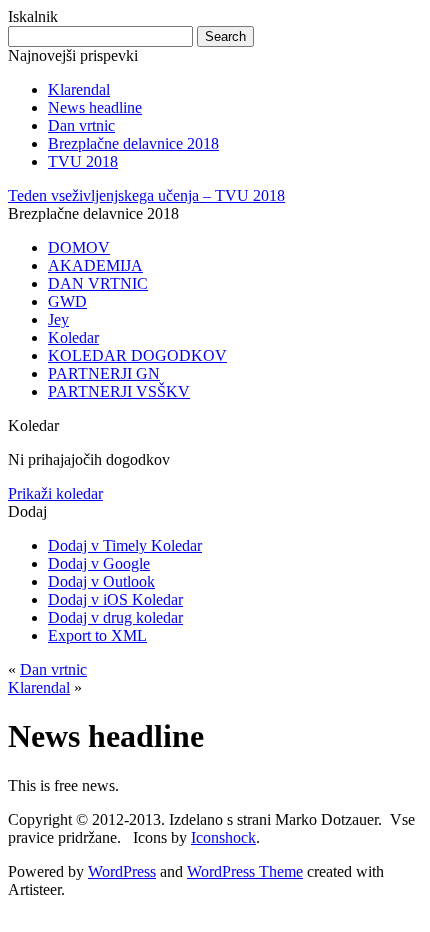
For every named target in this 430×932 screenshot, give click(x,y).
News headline (95, 107)
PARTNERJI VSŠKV (119, 391)
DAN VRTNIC (98, 283)
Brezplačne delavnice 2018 (133, 143)
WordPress (122, 871)
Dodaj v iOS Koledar (115, 599)
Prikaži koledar (55, 493)
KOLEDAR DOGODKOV (137, 355)
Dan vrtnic (81, 125)
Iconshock (223, 837)
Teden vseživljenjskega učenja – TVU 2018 (146, 195)
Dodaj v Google (99, 563)
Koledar (73, 337)
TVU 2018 (83, 161)
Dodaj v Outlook (101, 581)
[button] (27, 511)
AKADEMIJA (95, 265)
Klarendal (79, 89)
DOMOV (79, 247)
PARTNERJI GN (104, 373)
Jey (58, 319)
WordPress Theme (245, 871)
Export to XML (97, 635)
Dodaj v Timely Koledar (125, 545)
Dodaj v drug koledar (115, 617)
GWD (67, 301)
